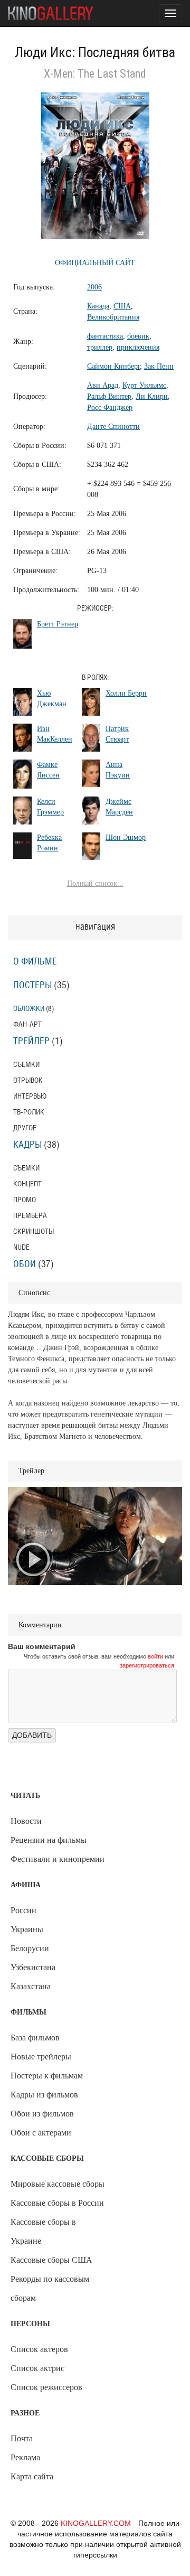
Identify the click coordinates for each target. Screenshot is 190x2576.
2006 (94, 287)
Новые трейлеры (41, 2057)
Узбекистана (33, 1967)
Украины (27, 1929)
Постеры (32, 986)
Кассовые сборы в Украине (43, 2231)
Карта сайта (32, 2476)
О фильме (35, 962)
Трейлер (31, 1042)
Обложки (29, 1009)
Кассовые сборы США (51, 2260)
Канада (98, 306)
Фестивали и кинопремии (58, 1859)
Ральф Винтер (109, 396)
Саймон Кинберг (113, 366)
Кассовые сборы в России (57, 2203)
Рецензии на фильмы (49, 1840)
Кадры (27, 1145)
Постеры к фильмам (47, 2076)
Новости (26, 1821)
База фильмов (35, 2038)
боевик (138, 336)
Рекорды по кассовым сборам (50, 2288)
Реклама (25, 2457)
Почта (22, 2438)
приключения (138, 347)
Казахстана (31, 1986)
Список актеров (39, 2349)
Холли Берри (126, 693)
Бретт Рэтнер (58, 624)
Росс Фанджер (110, 408)
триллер (100, 347)
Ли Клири (152, 396)
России (23, 1910)
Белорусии (30, 1948)
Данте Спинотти (113, 427)
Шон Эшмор (126, 837)
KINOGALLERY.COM (96, 2523)
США (122, 306)
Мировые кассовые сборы (58, 2184)
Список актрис (37, 2368)
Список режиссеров (46, 2387)
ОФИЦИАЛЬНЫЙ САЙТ (95, 263)
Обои (25, 1264)
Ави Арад (103, 385)
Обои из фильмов (42, 2114)
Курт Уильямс (144, 385)
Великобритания (113, 317)
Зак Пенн (159, 366)
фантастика (105, 336)
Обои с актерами (41, 2133)
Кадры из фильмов (44, 2095)
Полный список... (95, 883)
